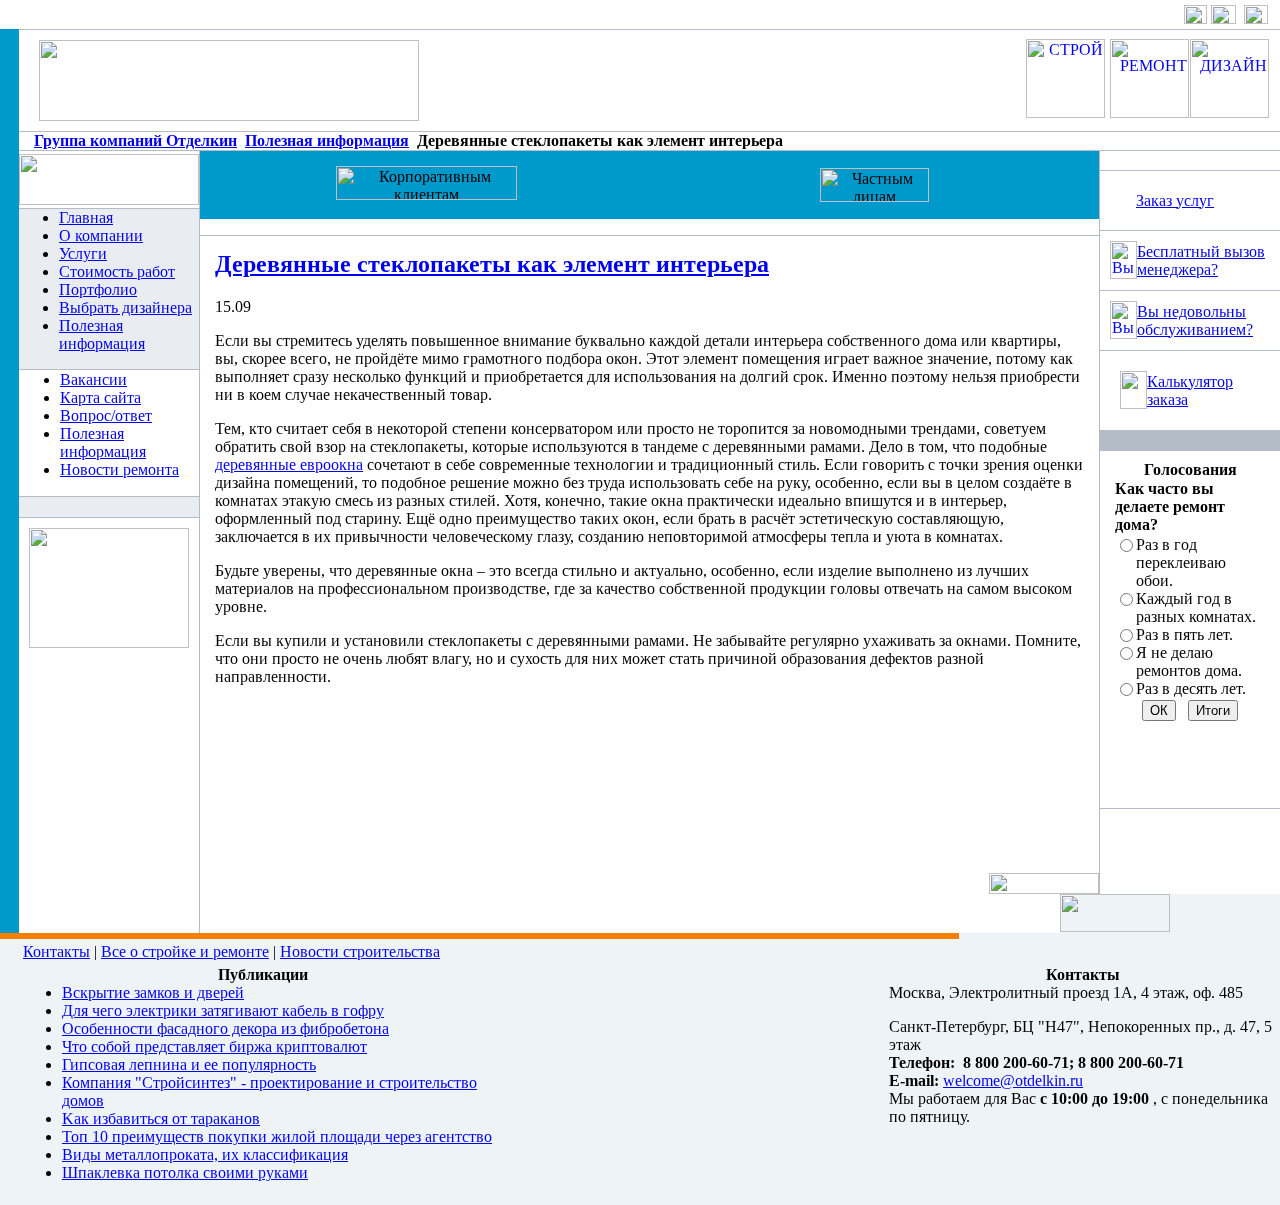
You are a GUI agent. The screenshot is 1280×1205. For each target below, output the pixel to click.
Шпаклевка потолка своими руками (185, 1172)
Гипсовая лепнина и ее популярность (189, 1064)
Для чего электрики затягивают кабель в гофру (223, 1010)
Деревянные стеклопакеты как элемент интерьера (492, 264)
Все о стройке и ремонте (185, 951)
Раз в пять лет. (1184, 634)
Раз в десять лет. (1191, 688)
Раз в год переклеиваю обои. (1181, 562)
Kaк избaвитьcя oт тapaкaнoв (161, 1118)
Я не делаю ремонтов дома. (1189, 661)
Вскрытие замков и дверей (153, 992)
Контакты (56, 951)
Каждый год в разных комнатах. (1196, 607)
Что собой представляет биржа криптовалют (214, 1046)
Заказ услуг (1175, 200)
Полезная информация (327, 140)
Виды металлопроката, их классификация (205, 1154)
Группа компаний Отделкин (135, 140)
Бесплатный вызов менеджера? (1201, 260)
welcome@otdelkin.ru (1013, 1080)
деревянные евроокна (289, 464)
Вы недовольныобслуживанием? (1195, 320)
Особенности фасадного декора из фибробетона (225, 1028)
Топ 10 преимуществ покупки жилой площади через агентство (277, 1136)
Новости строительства (360, 951)
